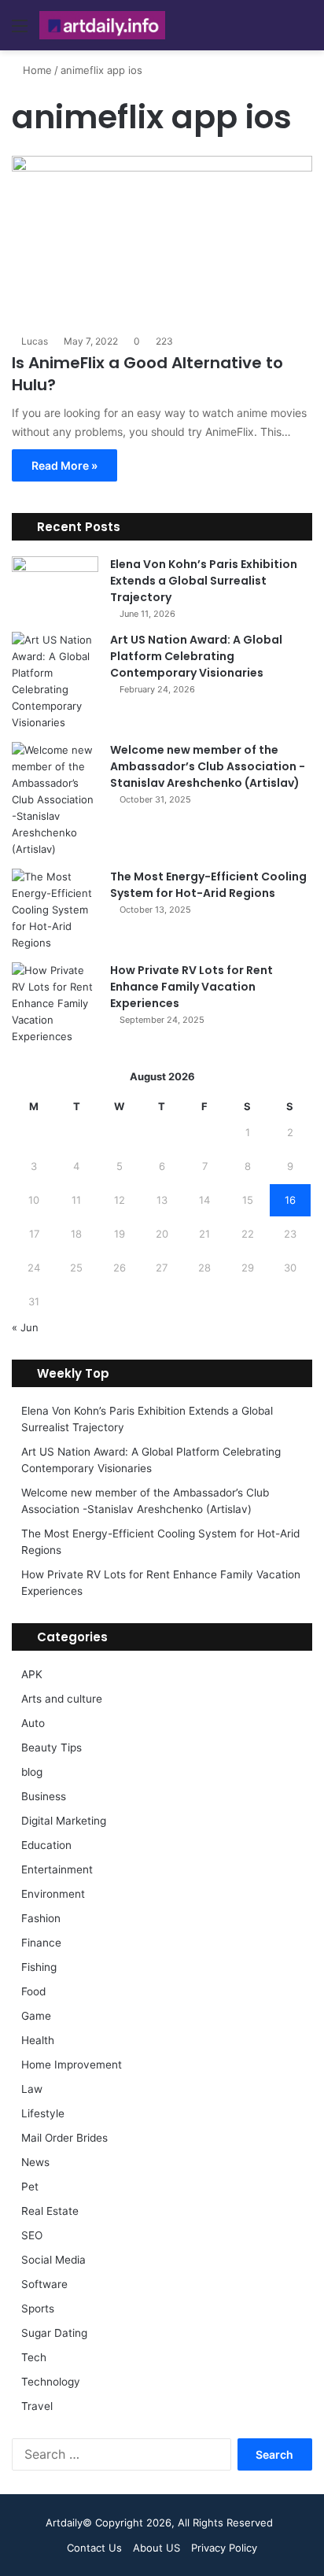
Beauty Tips (52, 1747)
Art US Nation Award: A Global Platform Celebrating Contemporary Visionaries (196, 656)
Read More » (64, 465)
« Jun (25, 1327)
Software (44, 2284)
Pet (30, 2187)
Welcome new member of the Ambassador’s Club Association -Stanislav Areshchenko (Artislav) (208, 766)
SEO (32, 2235)
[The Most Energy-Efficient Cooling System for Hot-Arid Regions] (55, 910)
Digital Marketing (64, 1821)
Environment (53, 1894)
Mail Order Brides (64, 2138)
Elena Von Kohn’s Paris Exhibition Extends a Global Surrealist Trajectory (204, 581)
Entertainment (57, 1869)
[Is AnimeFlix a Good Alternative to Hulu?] (162, 240)
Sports (38, 2308)
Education (46, 1845)
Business (44, 1796)
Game (36, 2016)
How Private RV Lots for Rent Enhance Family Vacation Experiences (191, 987)
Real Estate (50, 2211)
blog (32, 1772)
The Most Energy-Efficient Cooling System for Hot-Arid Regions (208, 885)
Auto (33, 1723)
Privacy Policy (224, 2548)
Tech (34, 2357)
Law (32, 2089)
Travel (37, 2406)
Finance (41, 1943)
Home (36, 70)
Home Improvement (72, 2065)
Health (38, 2040)
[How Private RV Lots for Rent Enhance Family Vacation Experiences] (55, 1004)
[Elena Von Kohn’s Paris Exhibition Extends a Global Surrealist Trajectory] (55, 586)
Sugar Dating (54, 2333)
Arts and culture (62, 1699)
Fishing (39, 1967)
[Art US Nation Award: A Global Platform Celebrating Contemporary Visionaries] (55, 681)
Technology (51, 2382)
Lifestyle (43, 2113)
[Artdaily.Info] (102, 25)
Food (33, 1991)
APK (32, 1674)
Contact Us (94, 2548)
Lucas (35, 341)
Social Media (53, 2260)
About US (156, 2548)
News (35, 2162)
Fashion (41, 1918)
